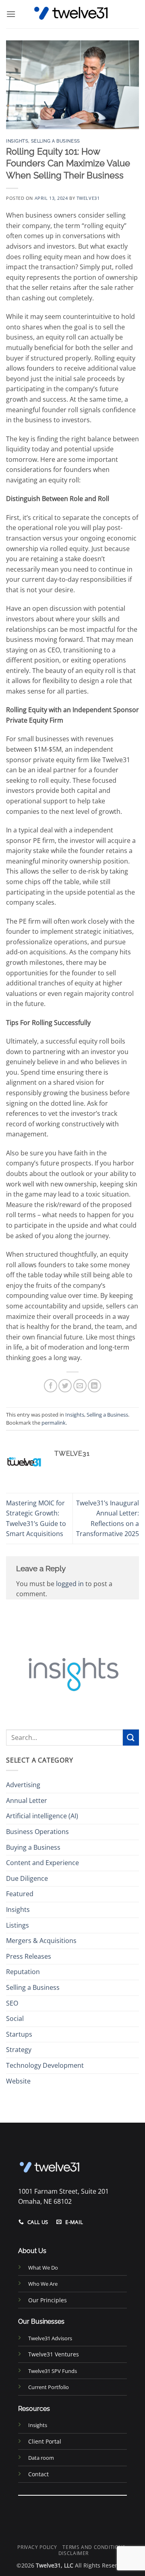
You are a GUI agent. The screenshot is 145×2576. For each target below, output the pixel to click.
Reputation (23, 1972)
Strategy (19, 2050)
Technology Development (45, 2065)
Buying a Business (33, 1847)
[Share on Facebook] (51, 1386)
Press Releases (29, 1956)
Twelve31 (88, 198)
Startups (19, 2034)
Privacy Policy (37, 2547)
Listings (18, 1925)
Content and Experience (42, 1863)
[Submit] (131, 1737)
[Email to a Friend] (80, 1386)
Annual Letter (27, 1800)
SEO (12, 2003)
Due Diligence (27, 1878)
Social (15, 2018)
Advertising (23, 1785)
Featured (20, 1894)
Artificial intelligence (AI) (42, 1816)
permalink (54, 1423)
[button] (11, 14)
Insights (17, 141)
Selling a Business (56, 141)
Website (18, 2081)
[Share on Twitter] (65, 1386)
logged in (70, 1584)
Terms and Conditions (94, 2547)
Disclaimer (74, 2553)
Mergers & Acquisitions (41, 1941)
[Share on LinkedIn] (94, 1386)
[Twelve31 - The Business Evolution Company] (72, 14)
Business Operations (37, 1832)
